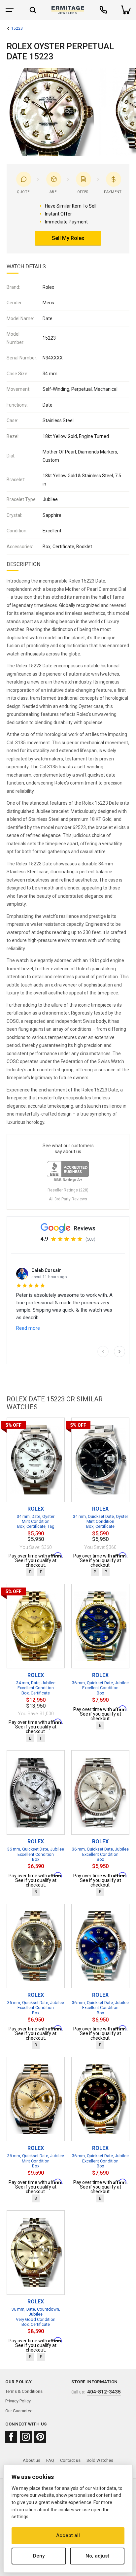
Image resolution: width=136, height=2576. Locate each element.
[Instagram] (26, 2437)
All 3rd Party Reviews (68, 1199)
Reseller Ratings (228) (68, 1190)
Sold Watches (100, 2460)
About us (32, 2460)
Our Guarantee (19, 2411)
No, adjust (97, 2556)
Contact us (70, 2460)
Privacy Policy (18, 2401)
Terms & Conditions (24, 2391)
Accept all (68, 2535)
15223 (17, 29)
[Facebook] (11, 2437)
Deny (39, 2556)
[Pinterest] (40, 2437)
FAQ (50, 2460)
